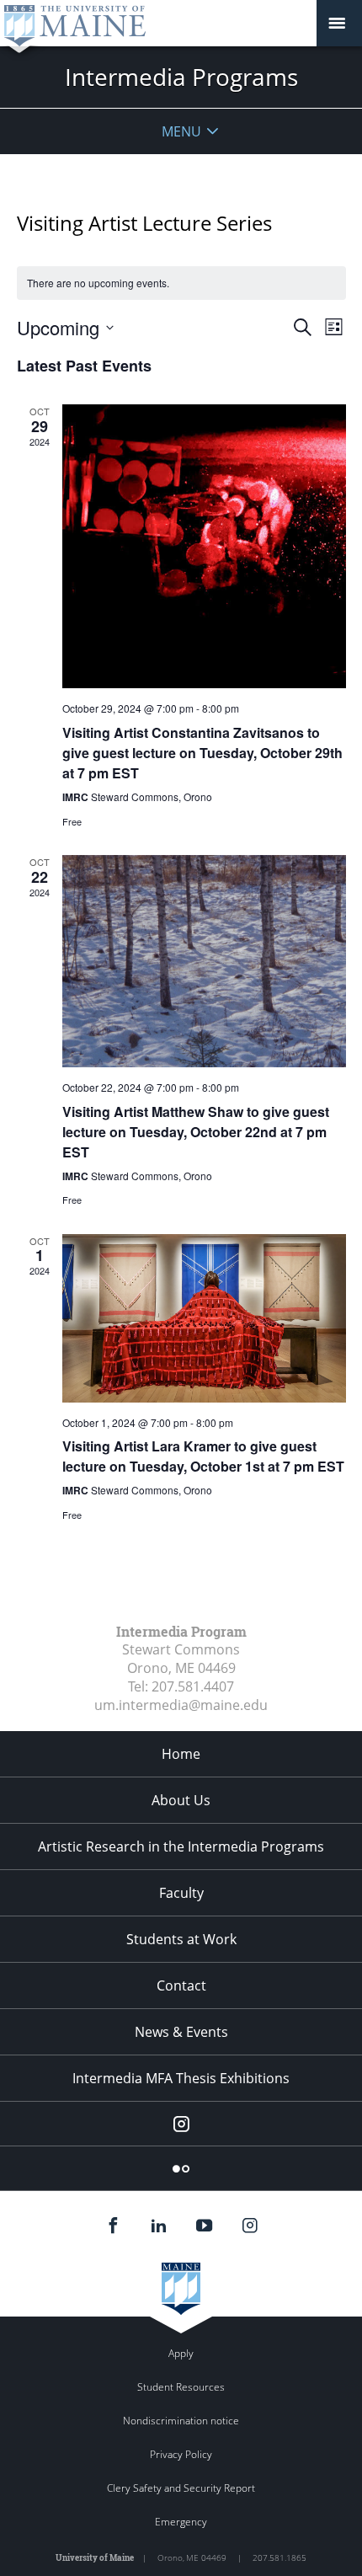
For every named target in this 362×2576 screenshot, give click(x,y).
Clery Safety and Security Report (181, 2488)
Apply (181, 2353)
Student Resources (181, 2387)
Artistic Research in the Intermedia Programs (181, 1846)
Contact (181, 1985)
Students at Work (181, 1939)
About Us (181, 1800)
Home (181, 1754)
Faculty (181, 1893)
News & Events (181, 2032)
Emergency (181, 2522)
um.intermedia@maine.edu (181, 1705)
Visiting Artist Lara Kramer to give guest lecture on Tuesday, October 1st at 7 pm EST (203, 1456)
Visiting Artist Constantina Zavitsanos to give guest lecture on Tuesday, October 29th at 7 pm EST (202, 753)
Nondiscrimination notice (181, 2421)
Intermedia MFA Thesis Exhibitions (181, 2078)
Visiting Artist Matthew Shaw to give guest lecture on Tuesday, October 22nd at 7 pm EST (196, 1132)
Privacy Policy (181, 2454)
